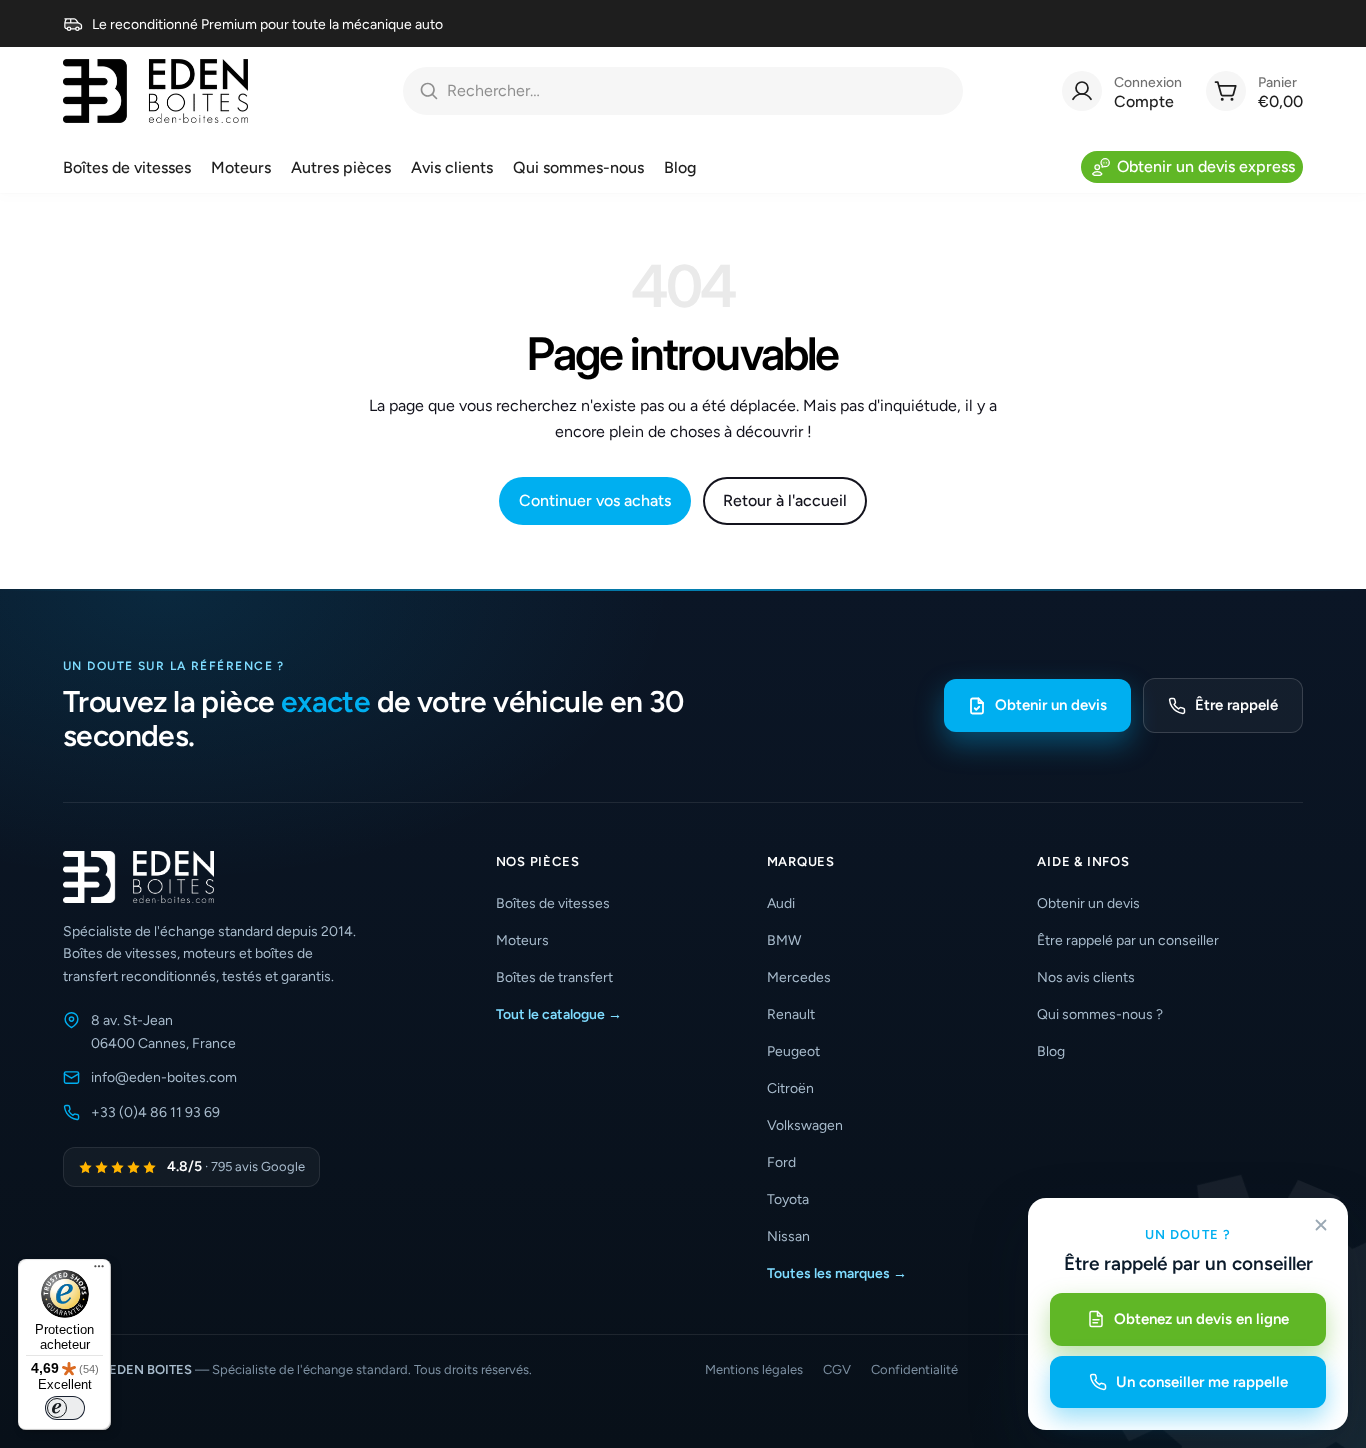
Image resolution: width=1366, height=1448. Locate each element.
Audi (781, 903)
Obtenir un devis (1051, 705)
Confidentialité (914, 1369)
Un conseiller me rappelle (1202, 1382)
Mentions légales (754, 1369)
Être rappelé (1236, 705)
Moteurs (522, 940)
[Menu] (99, 1271)
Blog (1051, 1051)
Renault (791, 1014)
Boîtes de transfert (554, 977)
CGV (837, 1369)
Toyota (788, 1199)
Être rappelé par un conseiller (1128, 940)
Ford (781, 1162)
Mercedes (799, 977)
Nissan (788, 1236)
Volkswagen (805, 1125)
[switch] (65, 1408)
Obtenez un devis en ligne (1201, 1319)
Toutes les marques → (837, 1273)
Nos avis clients (1086, 977)
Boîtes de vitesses (553, 903)
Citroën (790, 1088)
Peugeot (793, 1051)
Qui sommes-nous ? (1100, 1014)
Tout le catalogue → (559, 1014)
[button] (611, 861)
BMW (784, 940)
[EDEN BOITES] (155, 91)
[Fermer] (1321, 1225)
